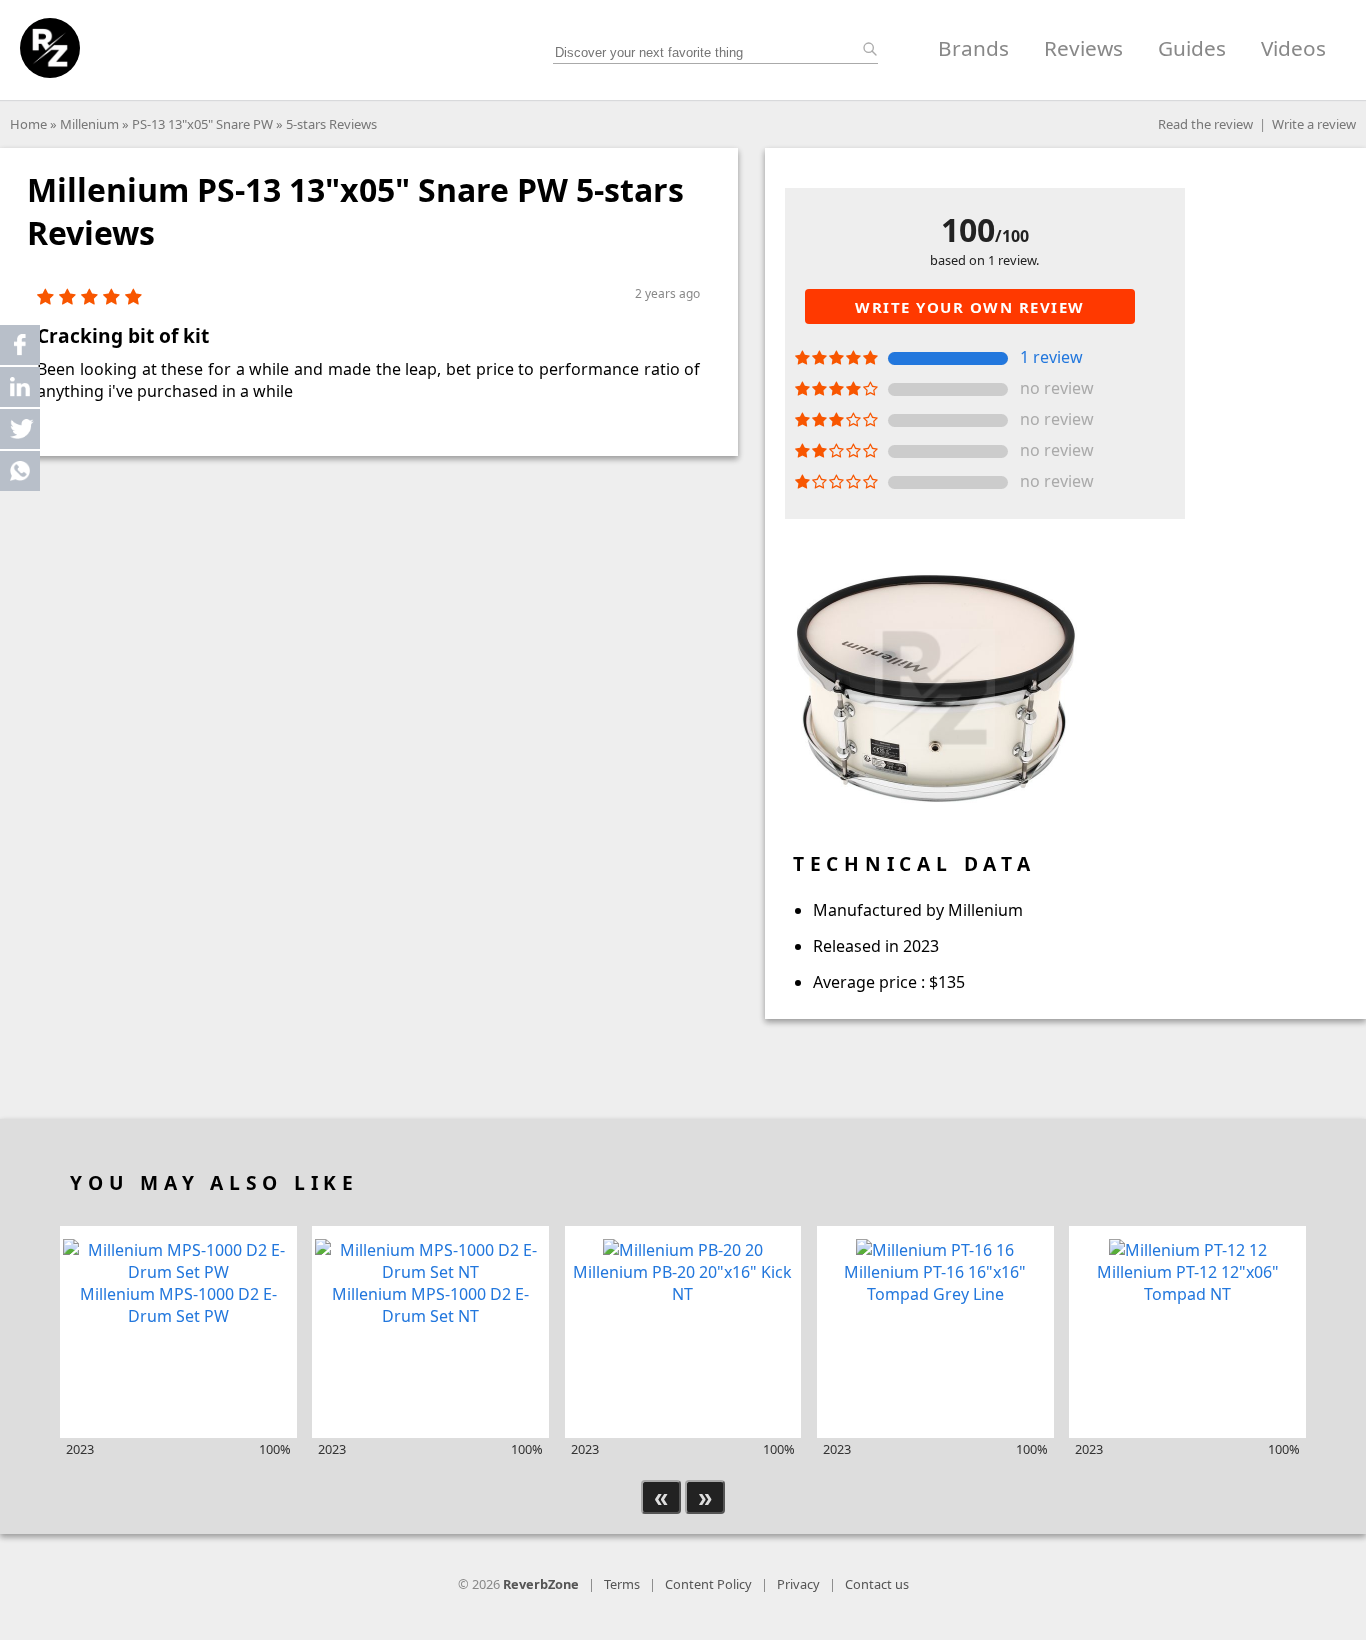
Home (28, 124)
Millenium (89, 124)
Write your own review (970, 307)
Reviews (1083, 48)
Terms (622, 1584)
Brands (973, 48)
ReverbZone (541, 1584)
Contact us (877, 1584)
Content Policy (708, 1584)
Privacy (798, 1584)
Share (20, 345)
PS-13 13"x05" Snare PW (202, 124)
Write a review (1314, 124)
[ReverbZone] (50, 48)
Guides (1192, 48)
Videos (1293, 48)
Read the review (1205, 124)
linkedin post (21, 391)
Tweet (20, 429)
